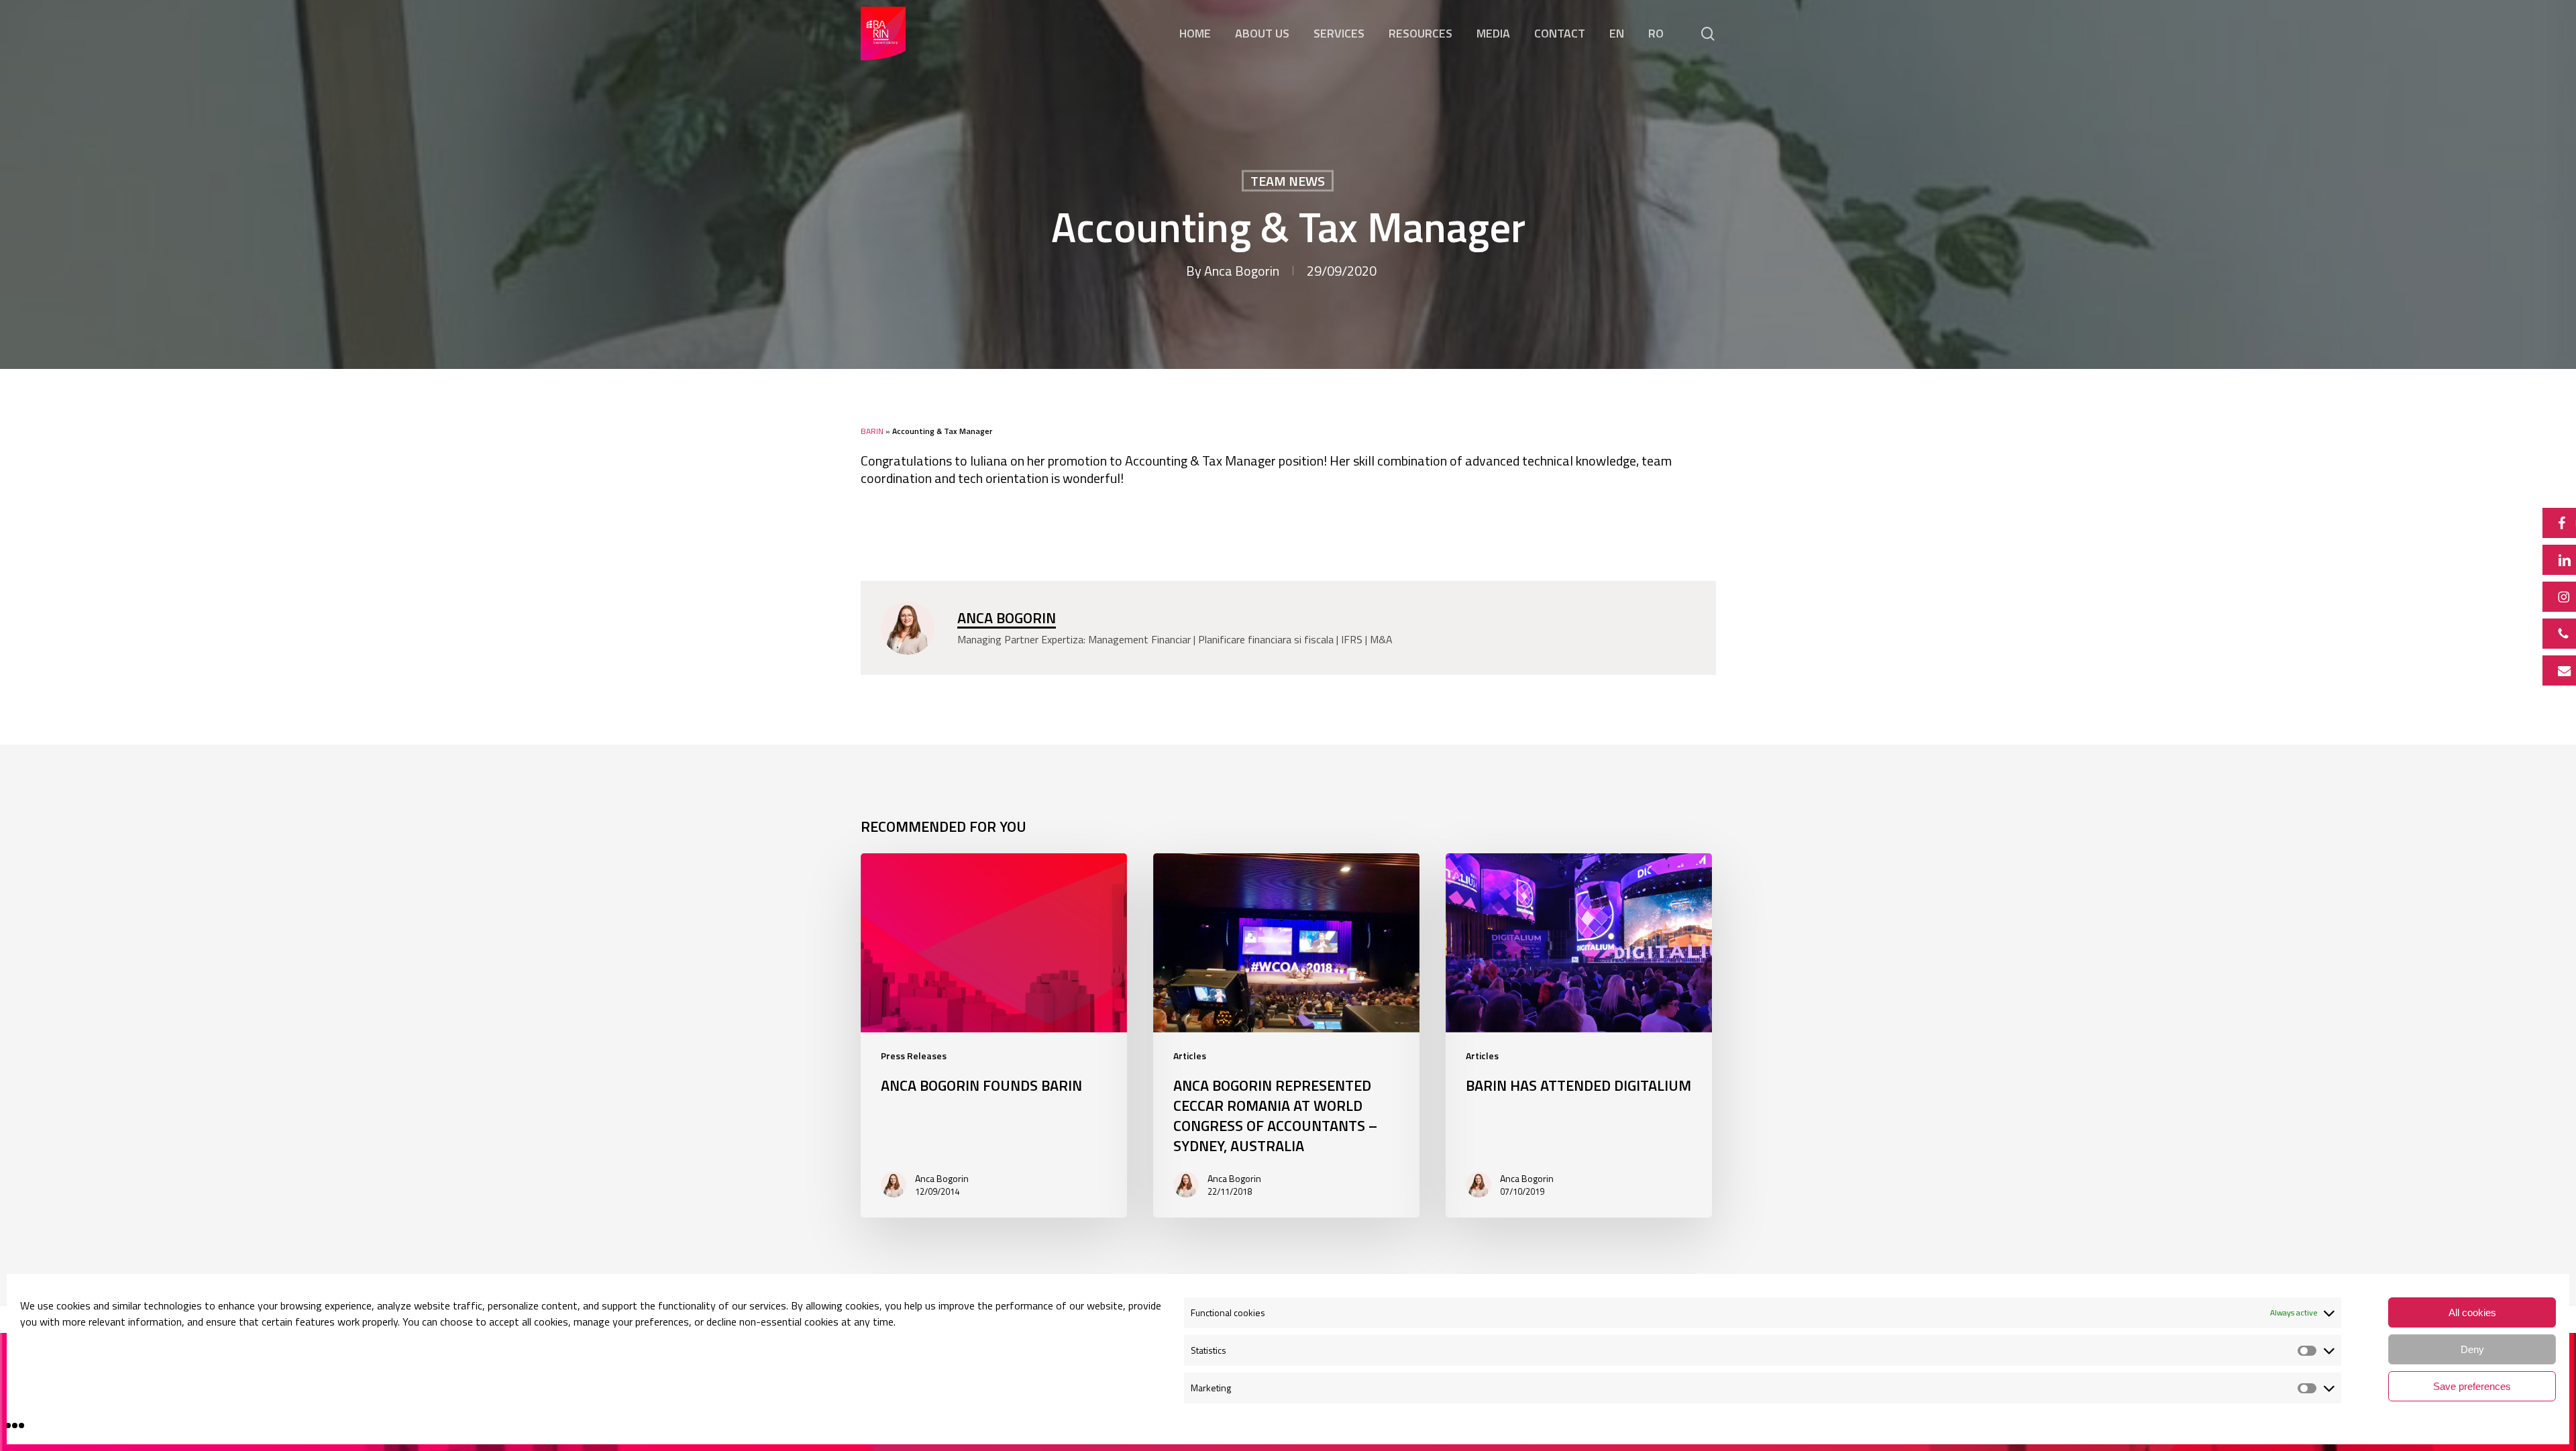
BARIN (872, 431)
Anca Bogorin (1242, 271)
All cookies (2472, 1312)
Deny (2472, 1349)
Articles (1190, 1056)
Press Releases (914, 1056)
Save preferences (2472, 1386)
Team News (1288, 181)
